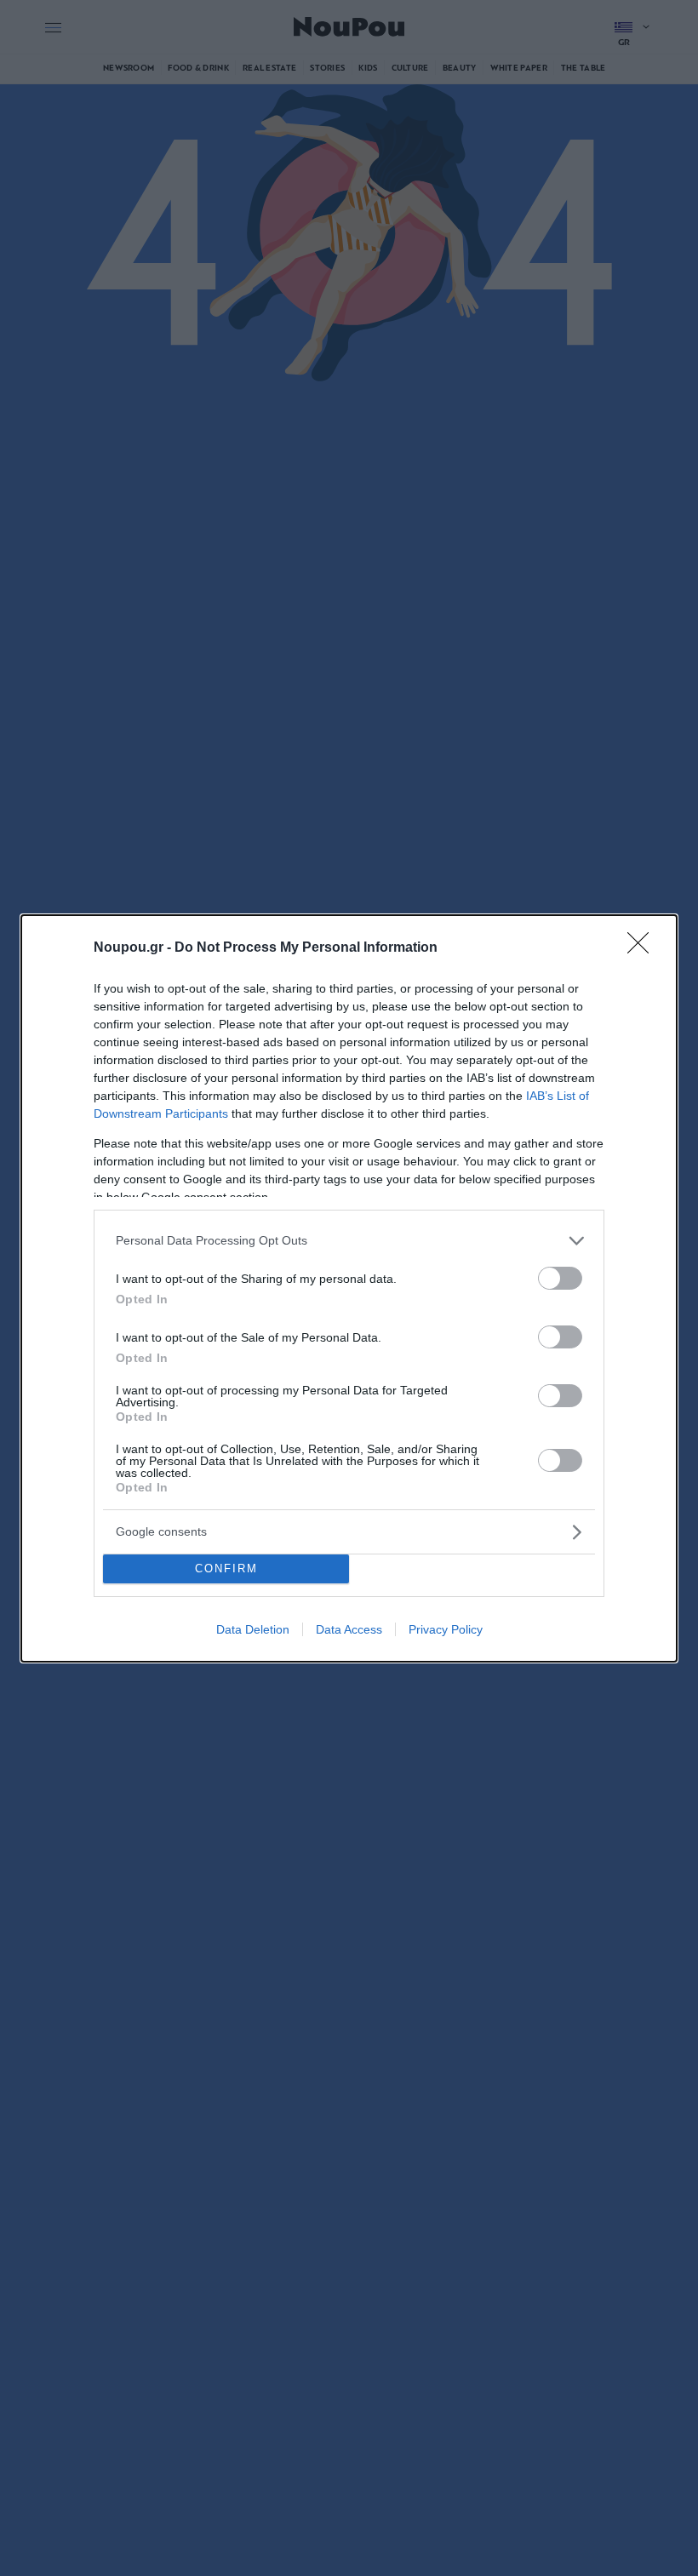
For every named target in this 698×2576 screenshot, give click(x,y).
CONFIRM (226, 1568)
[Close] (644, 948)
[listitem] (349, 1241)
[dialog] (349, 1288)
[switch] (560, 1278)
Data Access (349, 1629)
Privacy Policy (446, 1629)
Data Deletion (253, 1629)
